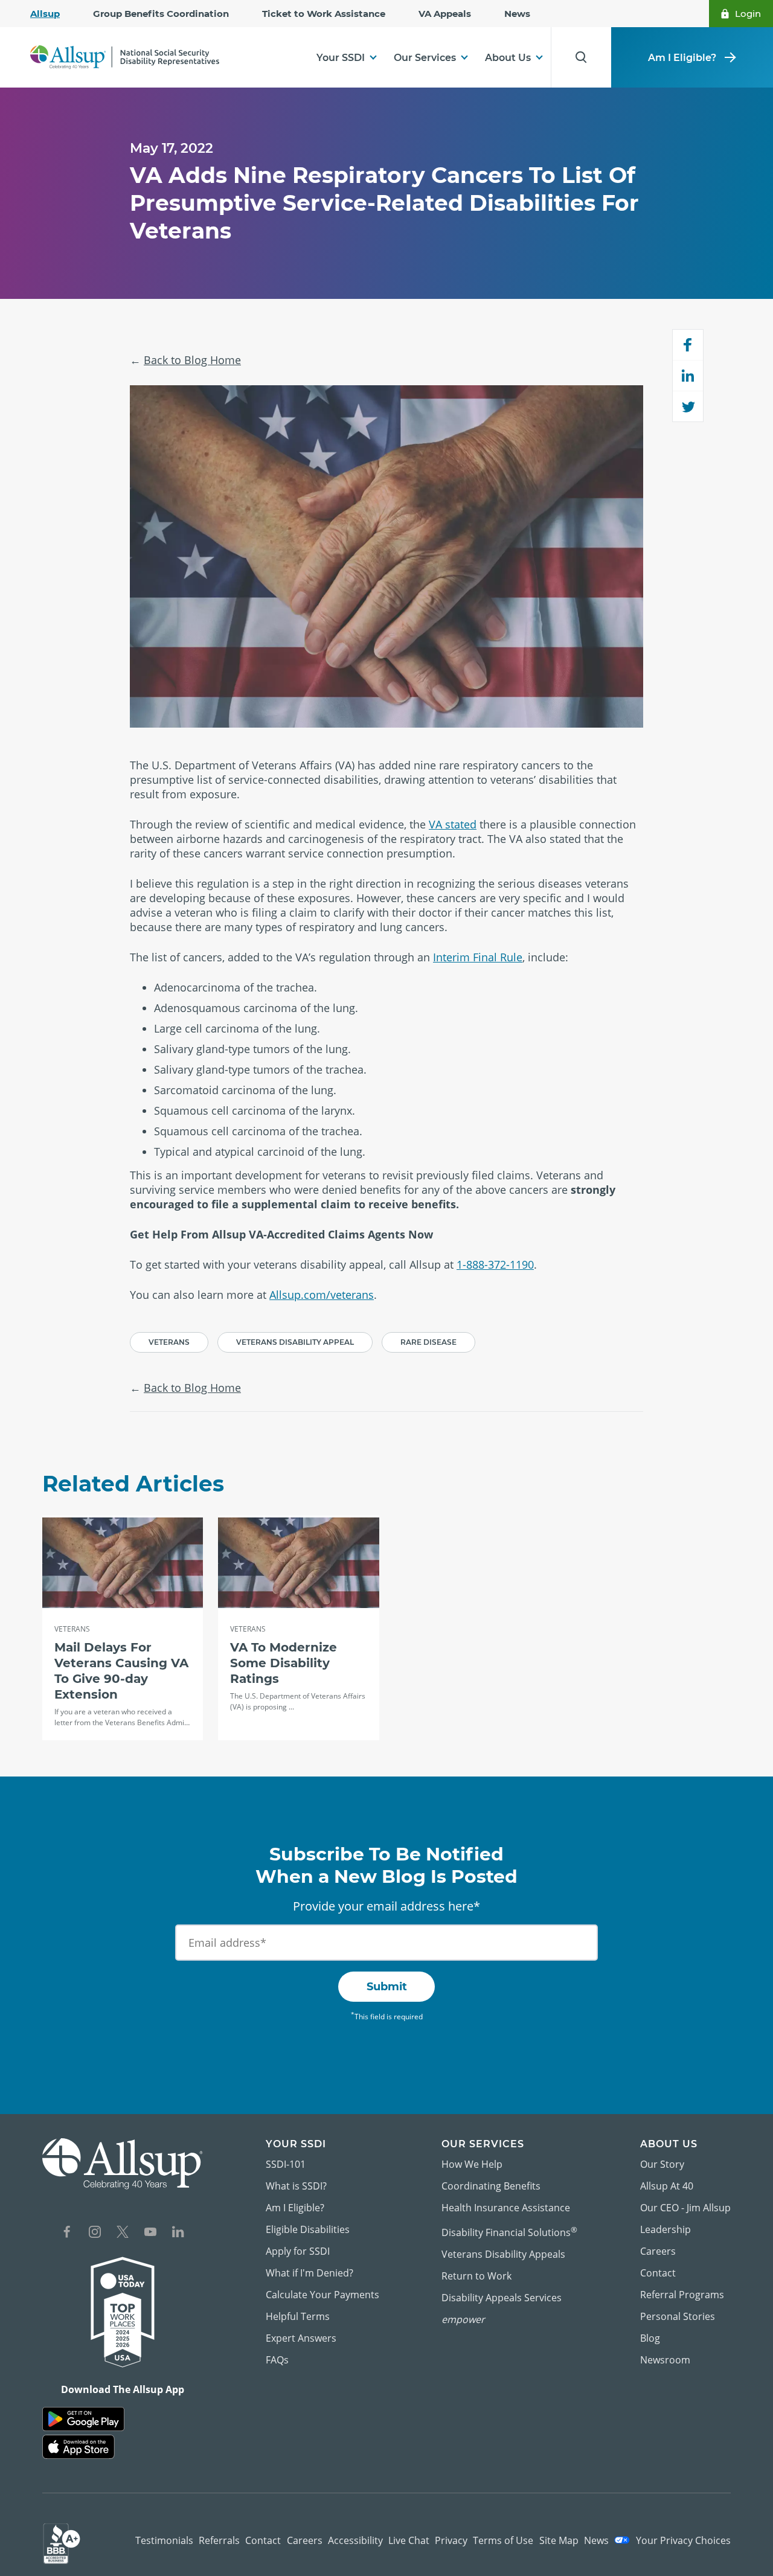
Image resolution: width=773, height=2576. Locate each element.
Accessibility (355, 2540)
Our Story (662, 2164)
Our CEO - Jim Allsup (685, 2208)
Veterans (169, 1342)
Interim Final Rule (478, 957)
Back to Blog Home (192, 360)
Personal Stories (678, 2316)
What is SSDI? (296, 2186)
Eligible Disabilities (308, 2229)
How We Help (472, 2164)
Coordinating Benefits (491, 2186)
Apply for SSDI (298, 2251)
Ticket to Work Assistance (324, 14)
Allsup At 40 (667, 2186)
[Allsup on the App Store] (79, 2447)
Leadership (666, 2229)
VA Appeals (445, 14)
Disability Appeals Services (502, 2298)
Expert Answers (301, 2338)
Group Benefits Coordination (161, 14)
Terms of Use (503, 2540)
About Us (508, 58)
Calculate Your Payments (322, 2295)
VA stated (453, 824)
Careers (658, 2251)
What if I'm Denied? (310, 2273)
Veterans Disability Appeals (503, 2254)
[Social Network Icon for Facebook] (67, 2233)
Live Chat (409, 2540)
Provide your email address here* (386, 1906)
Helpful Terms (298, 2316)
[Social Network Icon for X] (123, 2233)
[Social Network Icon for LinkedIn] (178, 2233)
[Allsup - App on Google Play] (83, 2419)
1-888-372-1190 (495, 1264)
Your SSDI (341, 58)
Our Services (425, 58)
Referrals (219, 2540)
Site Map (559, 2540)
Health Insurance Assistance (506, 2208)
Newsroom (665, 2360)
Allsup (45, 14)
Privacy (451, 2540)
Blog (650, 2338)
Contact (658, 2273)
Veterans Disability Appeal (295, 1342)
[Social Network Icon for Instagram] (95, 2233)
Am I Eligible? (682, 58)
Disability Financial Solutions (509, 2232)
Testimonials (164, 2540)
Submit (387, 1987)
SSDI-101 (286, 2164)
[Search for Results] (581, 57)
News (517, 14)
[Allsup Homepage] (125, 58)
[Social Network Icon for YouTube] (150, 2233)
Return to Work (476, 2276)
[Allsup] (123, 2164)
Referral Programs (682, 2295)
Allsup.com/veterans (322, 1295)
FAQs (277, 2360)
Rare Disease (428, 1342)
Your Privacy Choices (682, 2540)
